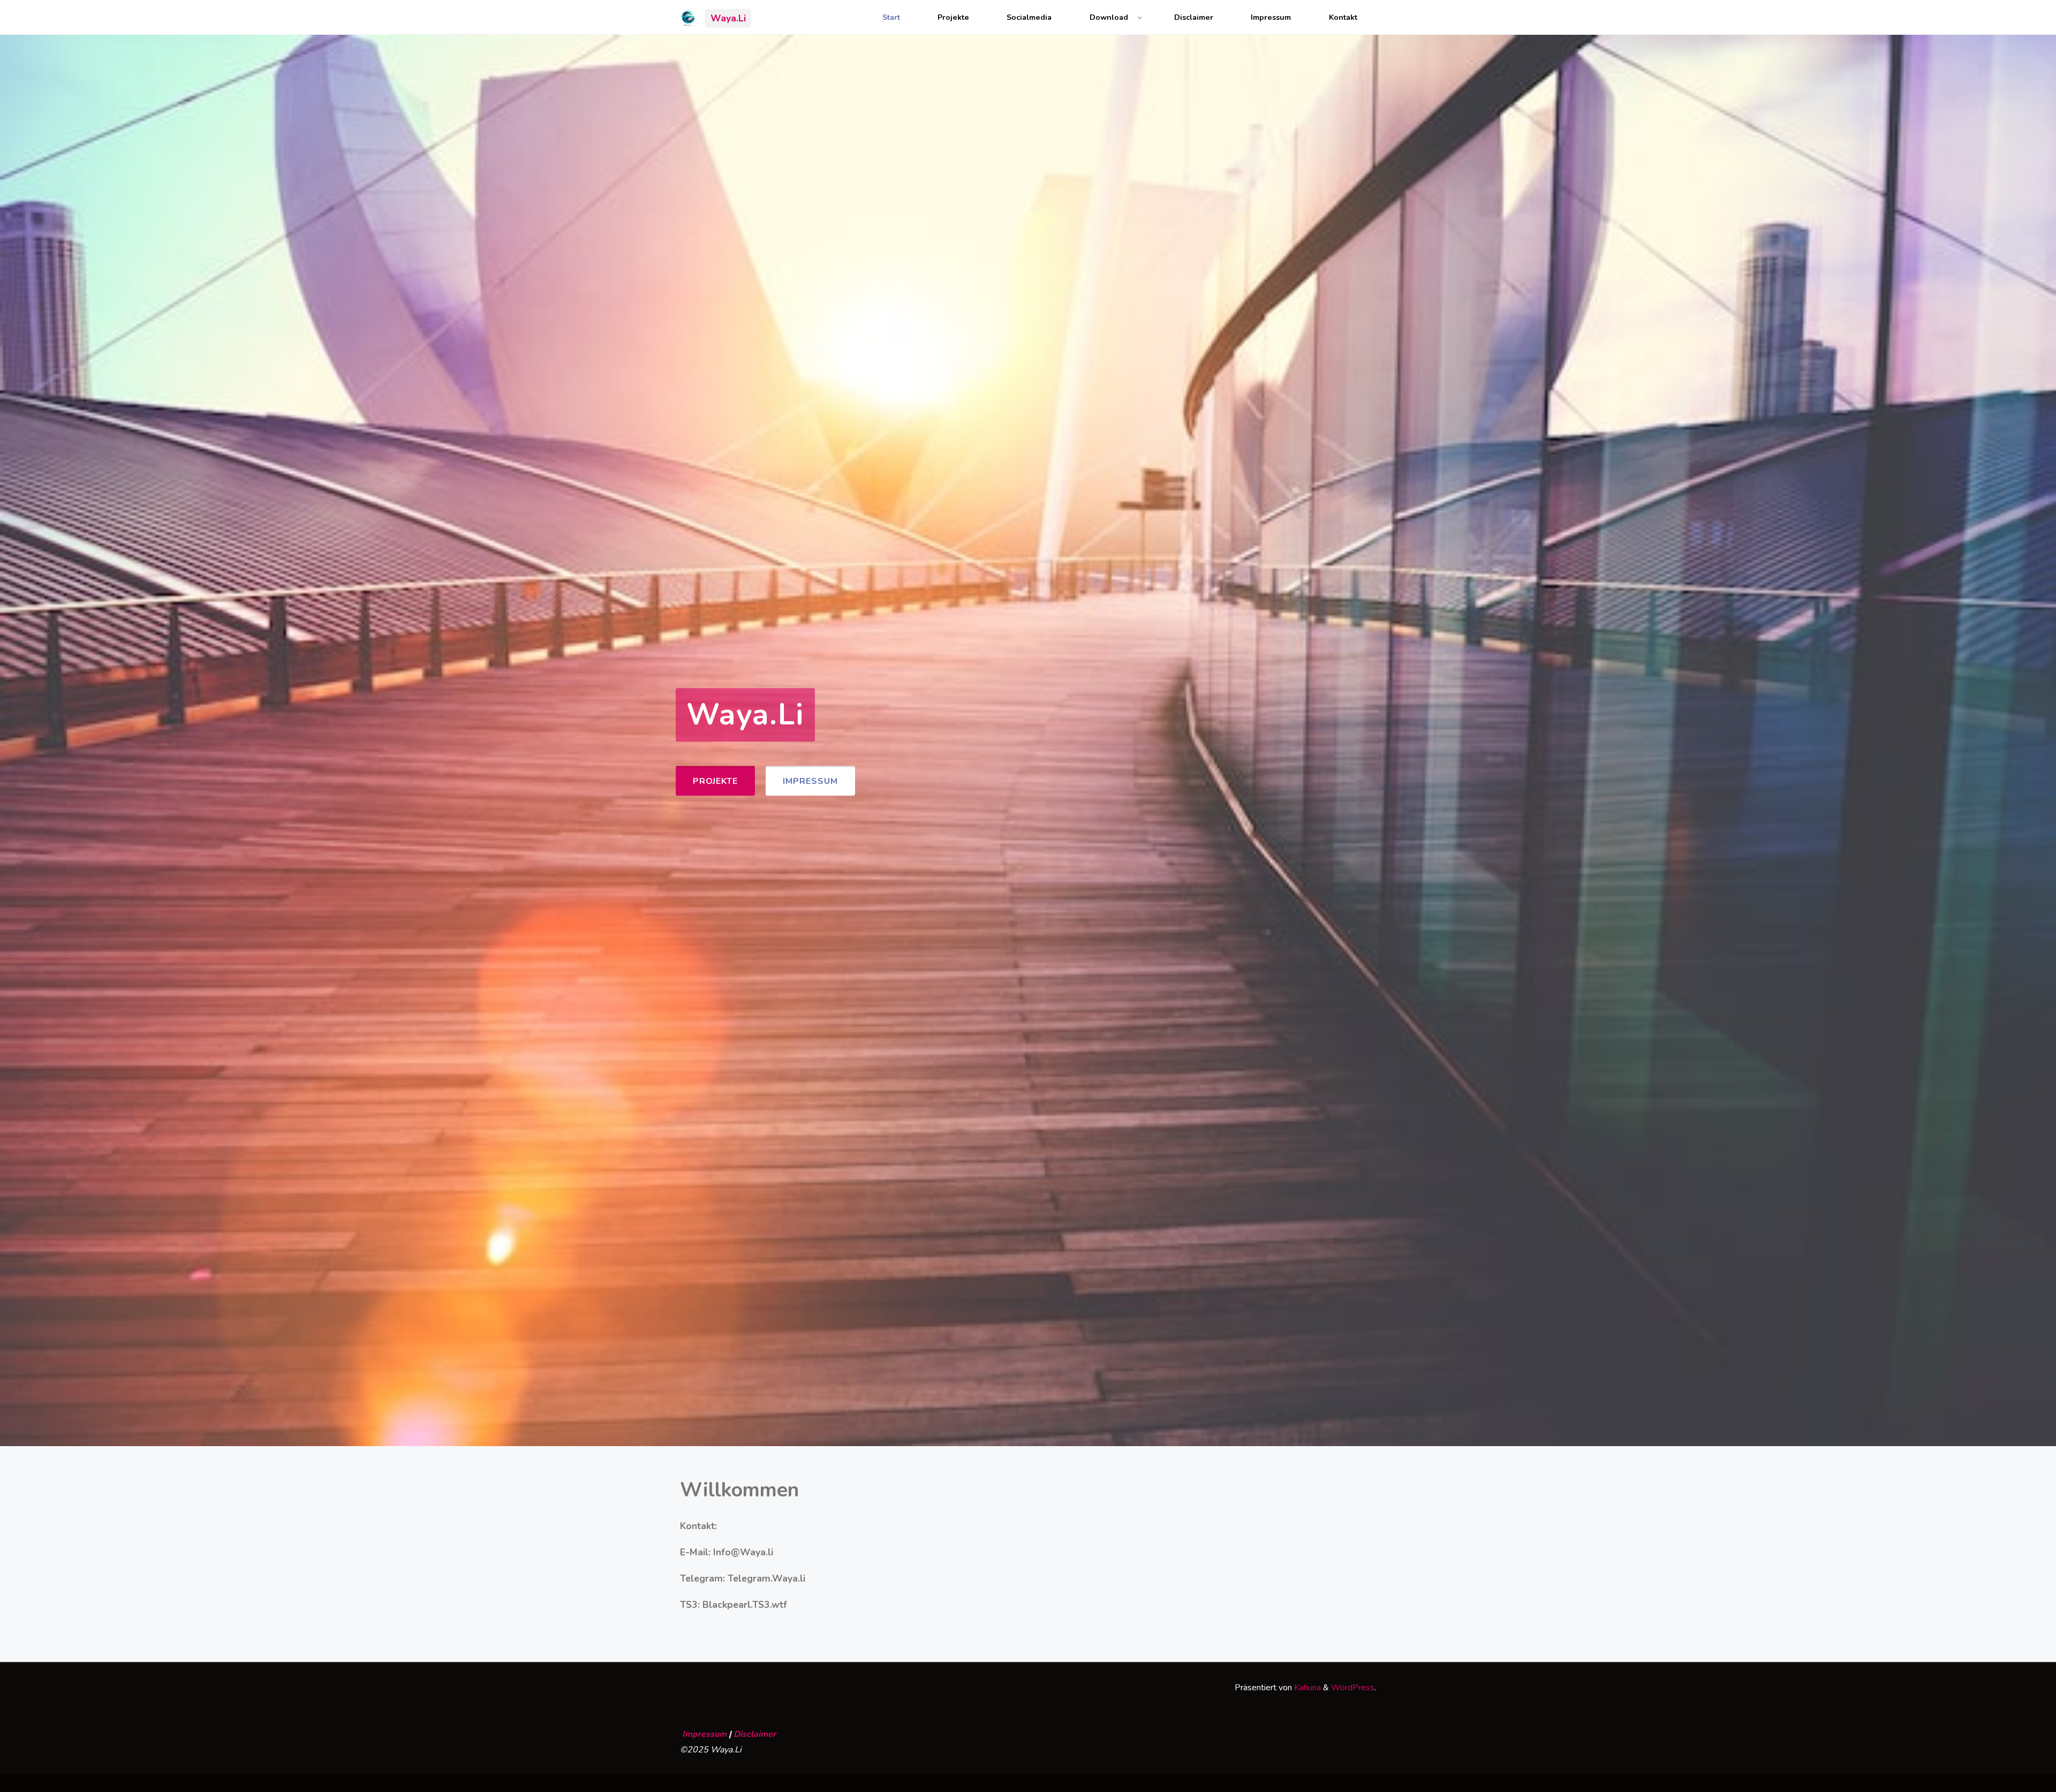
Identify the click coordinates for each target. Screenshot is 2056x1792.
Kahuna (1306, 1688)
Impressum (1271, 17)
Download (1109, 17)
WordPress (1353, 1688)
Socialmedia (1029, 17)
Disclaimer (1194, 17)
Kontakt (1343, 17)
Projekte (953, 17)
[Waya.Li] (688, 17)
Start (891, 17)
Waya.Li (728, 18)
